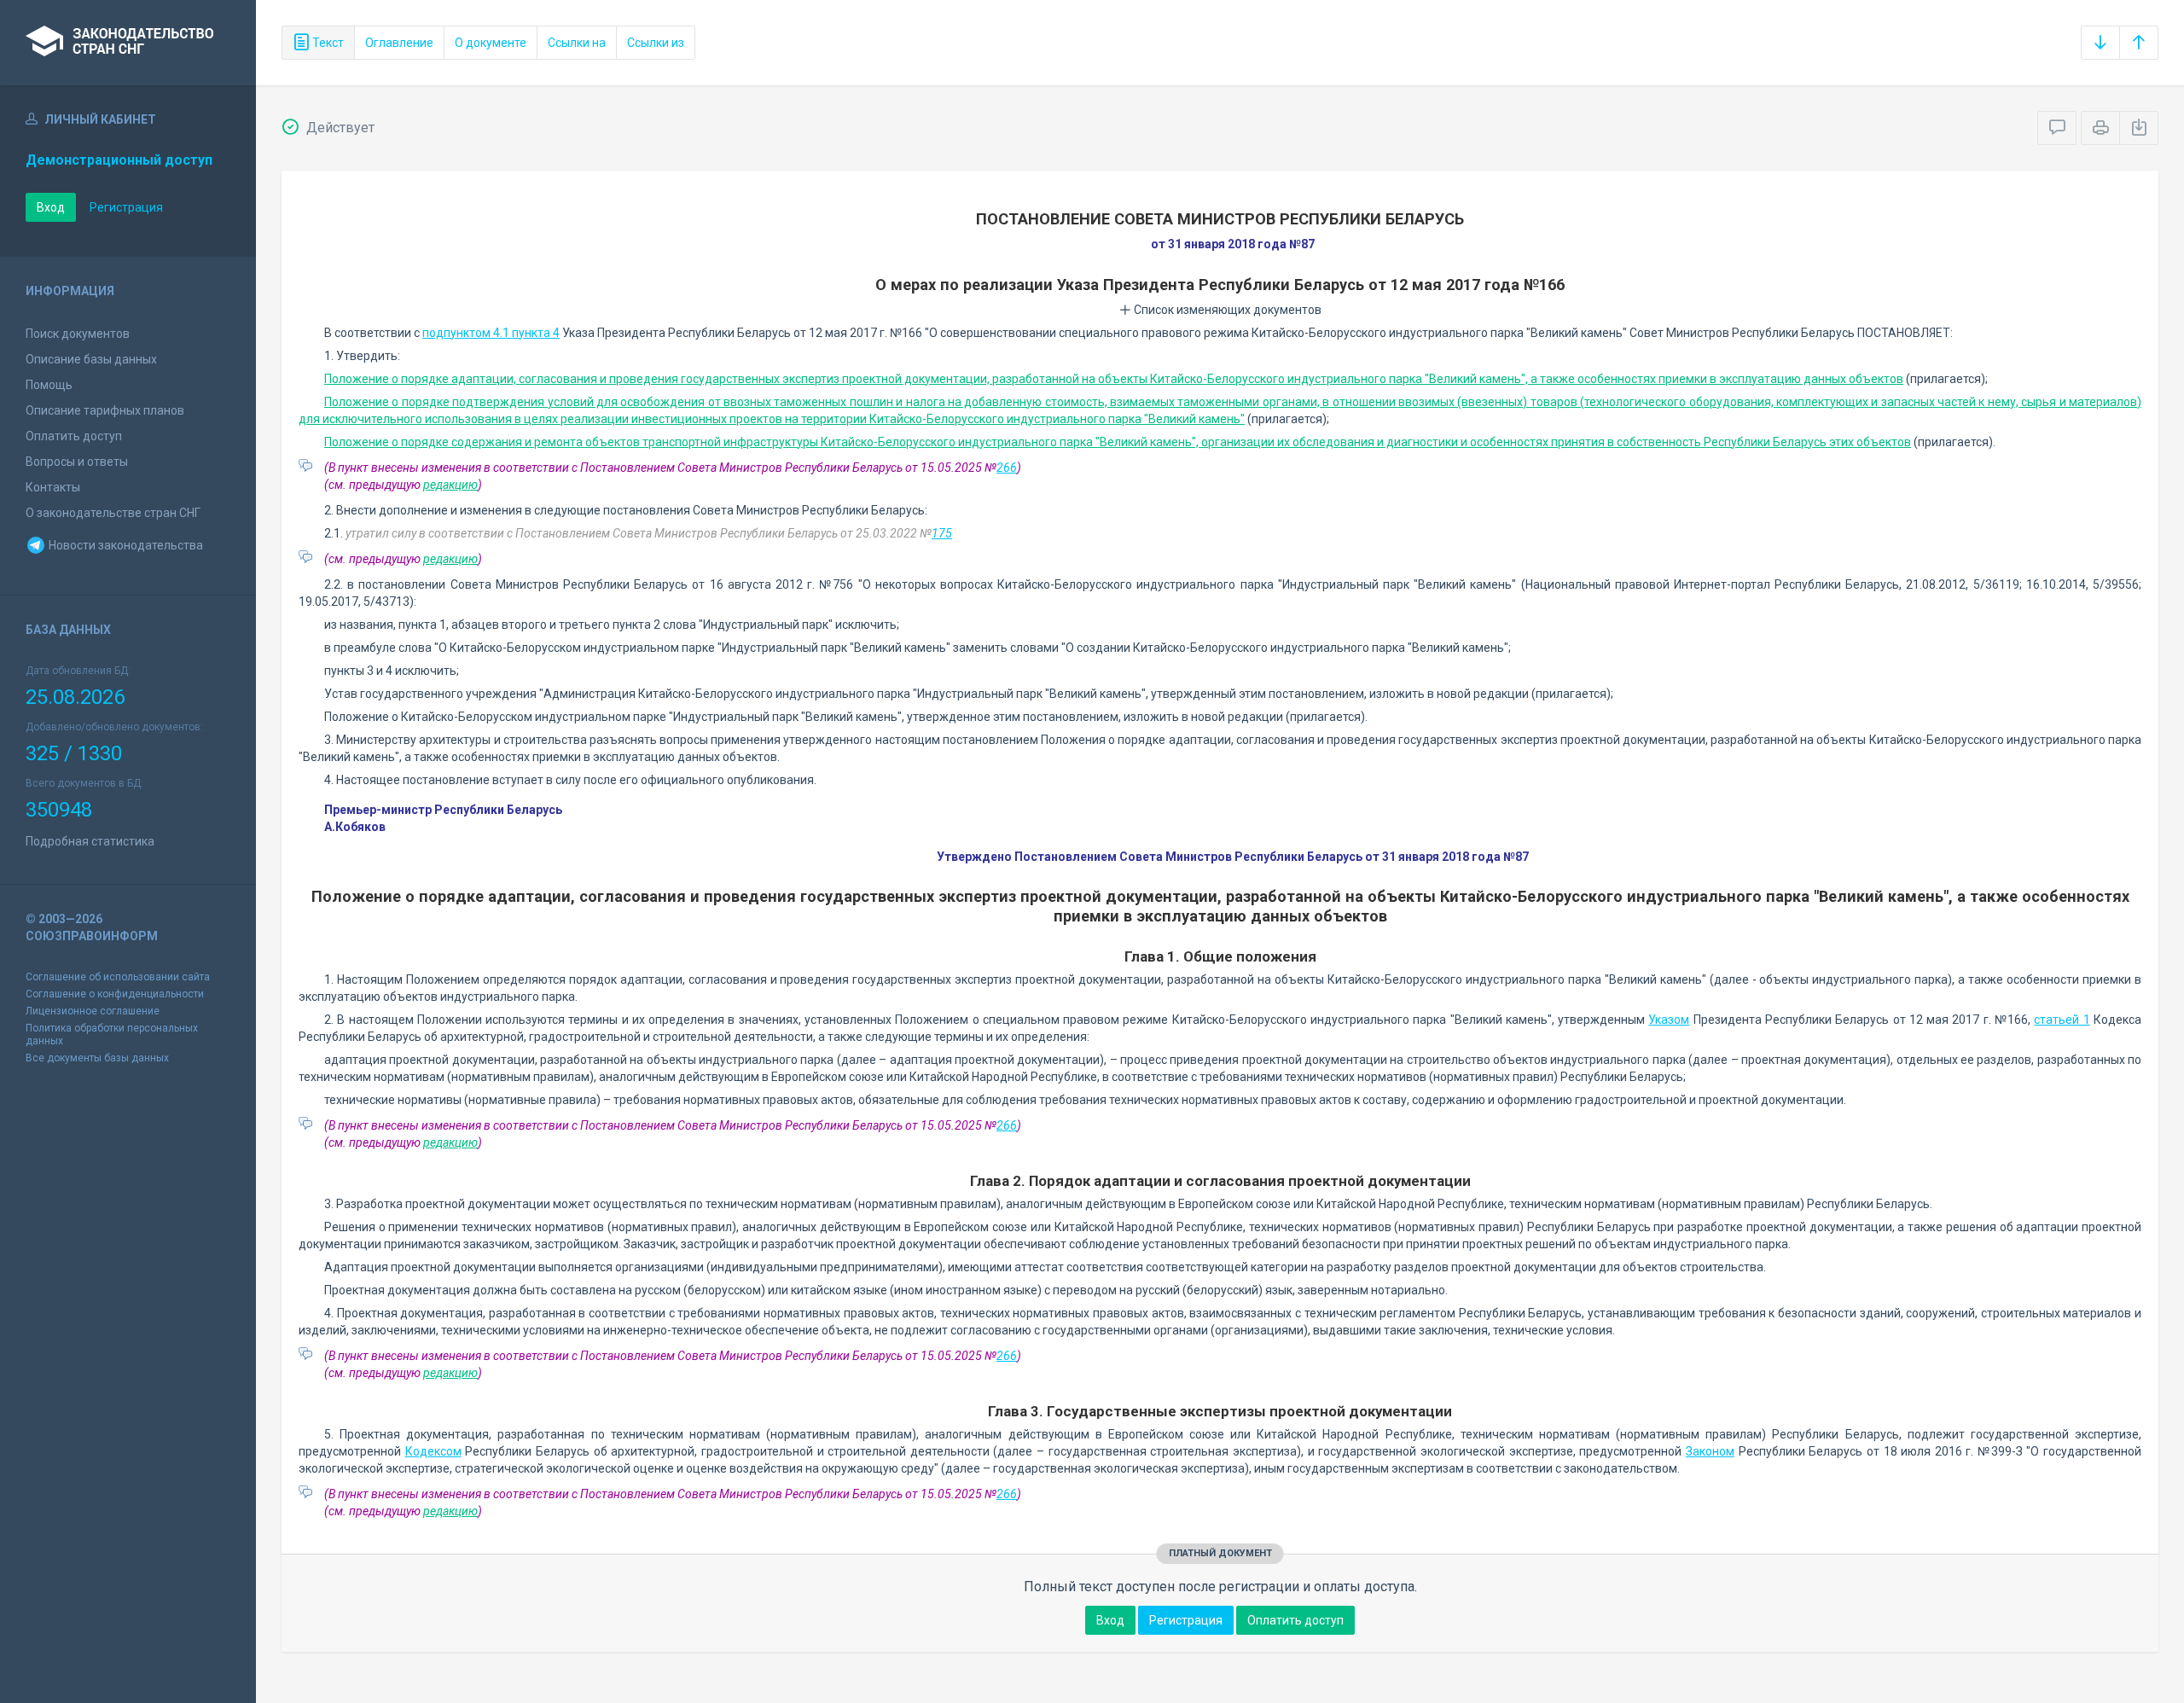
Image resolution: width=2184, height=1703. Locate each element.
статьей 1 (2062, 1020)
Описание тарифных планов (105, 410)
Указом (1669, 1020)
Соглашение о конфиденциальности (115, 994)
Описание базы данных (91, 359)
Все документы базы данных (97, 1058)
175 (942, 533)
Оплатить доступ (74, 436)
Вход (51, 207)
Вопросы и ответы (77, 462)
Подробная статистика (90, 841)
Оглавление (399, 43)
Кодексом (433, 1451)
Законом (1710, 1451)
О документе (491, 43)
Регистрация (126, 207)
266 (1007, 468)
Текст (327, 43)
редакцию (450, 485)
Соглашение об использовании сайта (118, 977)
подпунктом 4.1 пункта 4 (491, 333)
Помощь (49, 385)
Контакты (53, 487)
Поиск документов (78, 334)
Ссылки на (577, 43)
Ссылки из (656, 43)
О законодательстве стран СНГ (113, 513)
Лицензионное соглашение (93, 1011)
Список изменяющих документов (1226, 310)
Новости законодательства (125, 545)
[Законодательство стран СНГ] (128, 43)
